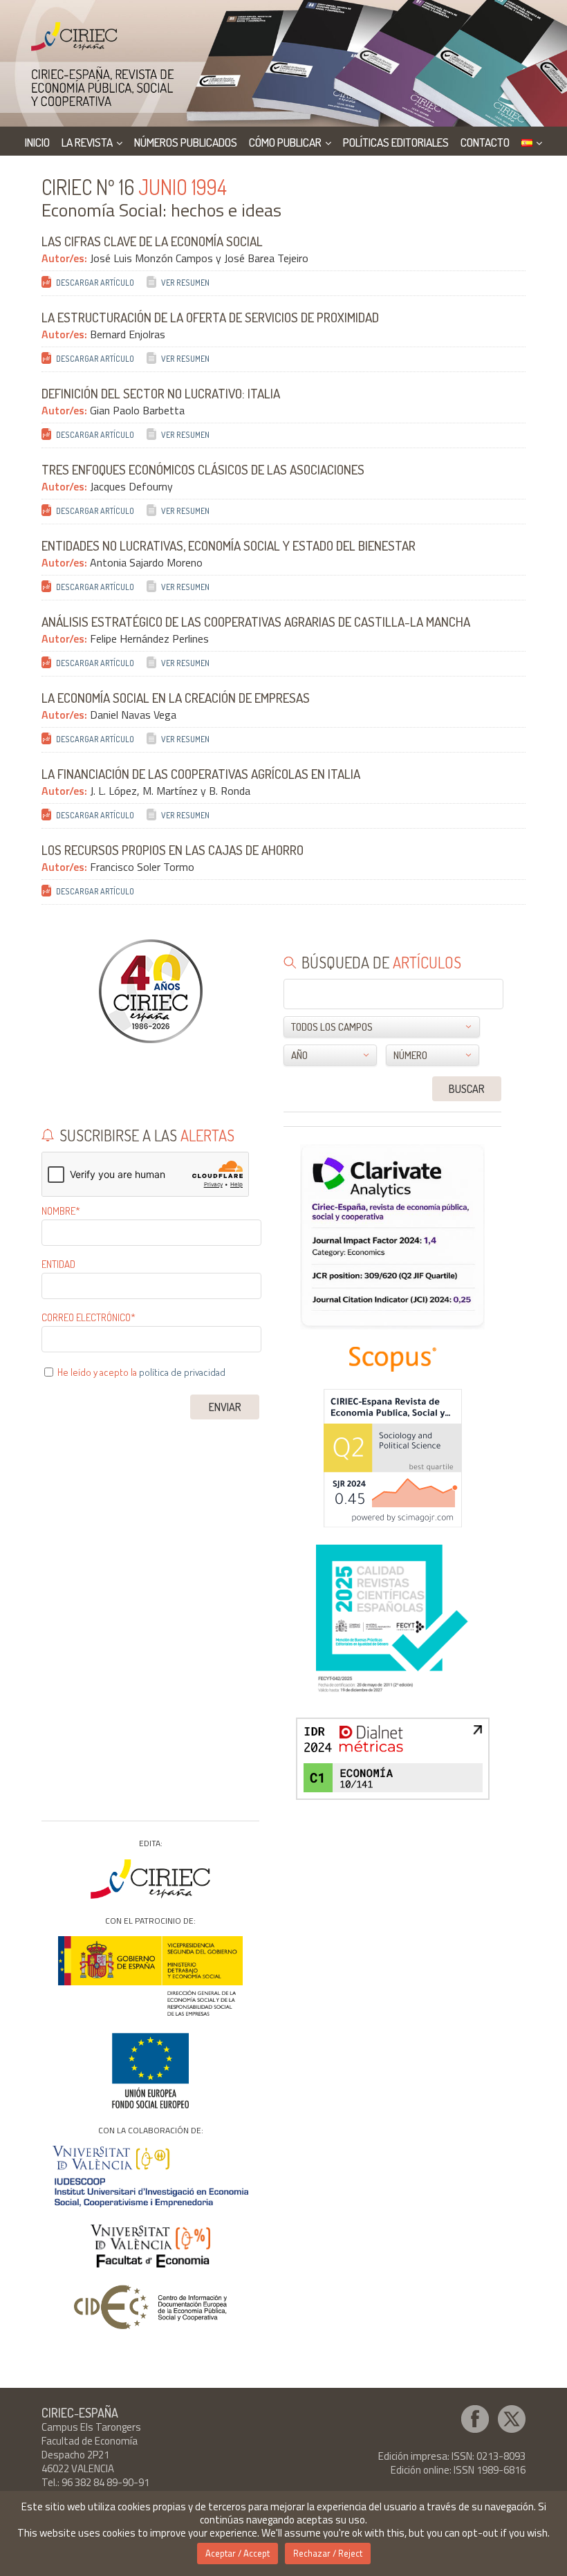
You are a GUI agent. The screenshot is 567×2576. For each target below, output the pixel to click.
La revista (87, 142)
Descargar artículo (95, 283)
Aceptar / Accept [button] (238, 2553)
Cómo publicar (285, 142)
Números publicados (186, 142)
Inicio (37, 142)
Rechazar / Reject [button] (328, 2553)
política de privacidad (182, 1372)
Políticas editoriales (396, 142)
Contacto (485, 142)
